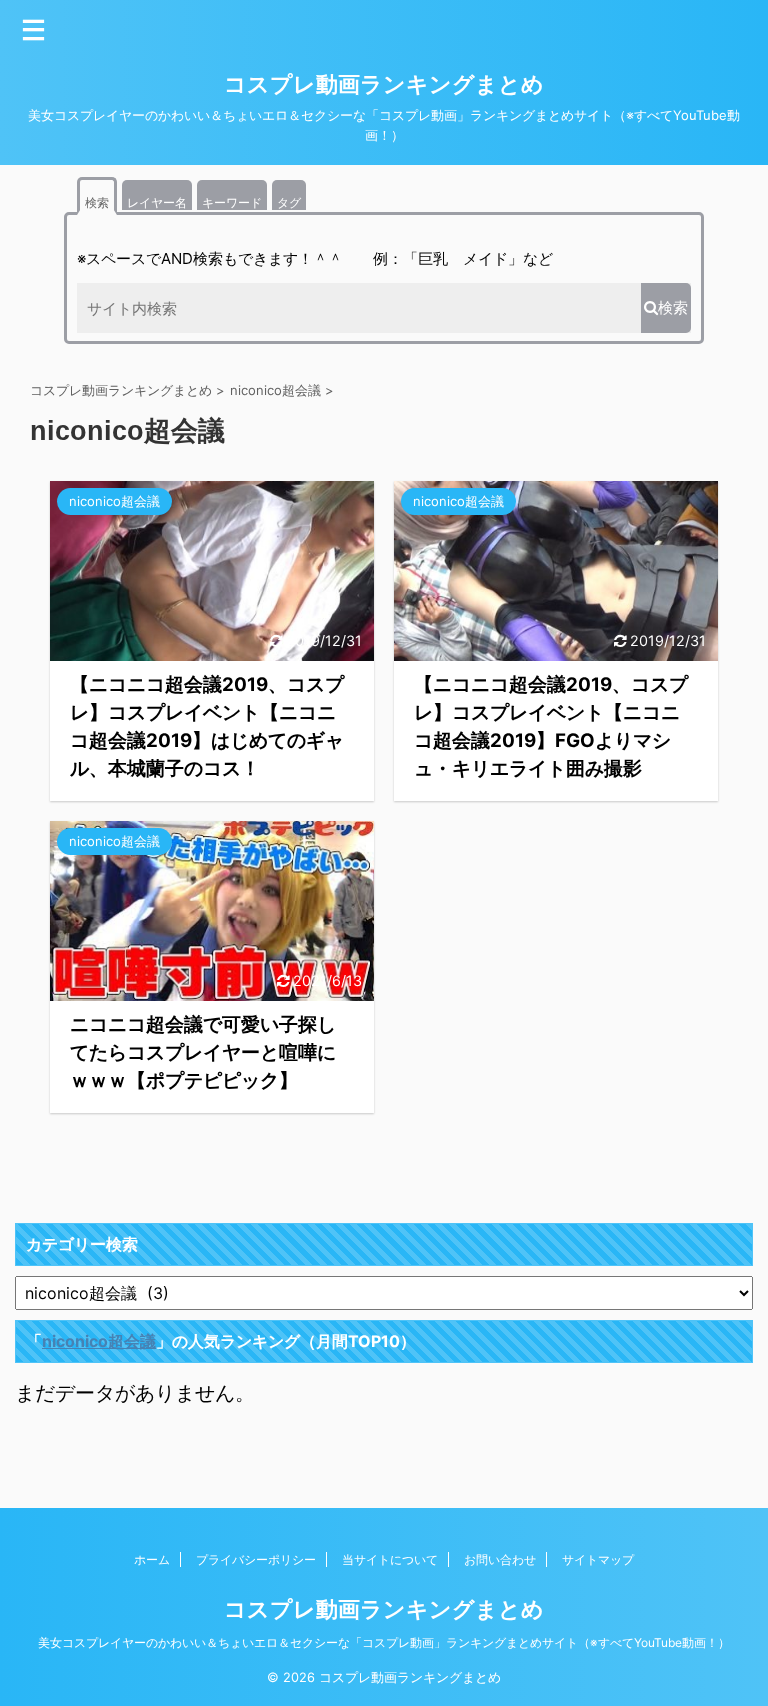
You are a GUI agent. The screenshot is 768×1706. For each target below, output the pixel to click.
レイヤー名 (157, 202)
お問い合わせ (500, 1559)
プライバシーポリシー (256, 1559)
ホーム (152, 1559)
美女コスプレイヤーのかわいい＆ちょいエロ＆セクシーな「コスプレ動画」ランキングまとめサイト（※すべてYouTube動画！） (384, 1642)
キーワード (232, 202)
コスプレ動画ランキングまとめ (384, 84)
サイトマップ (598, 1559)
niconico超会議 (99, 1341)
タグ (289, 202)
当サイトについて (390, 1559)
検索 (97, 202)
